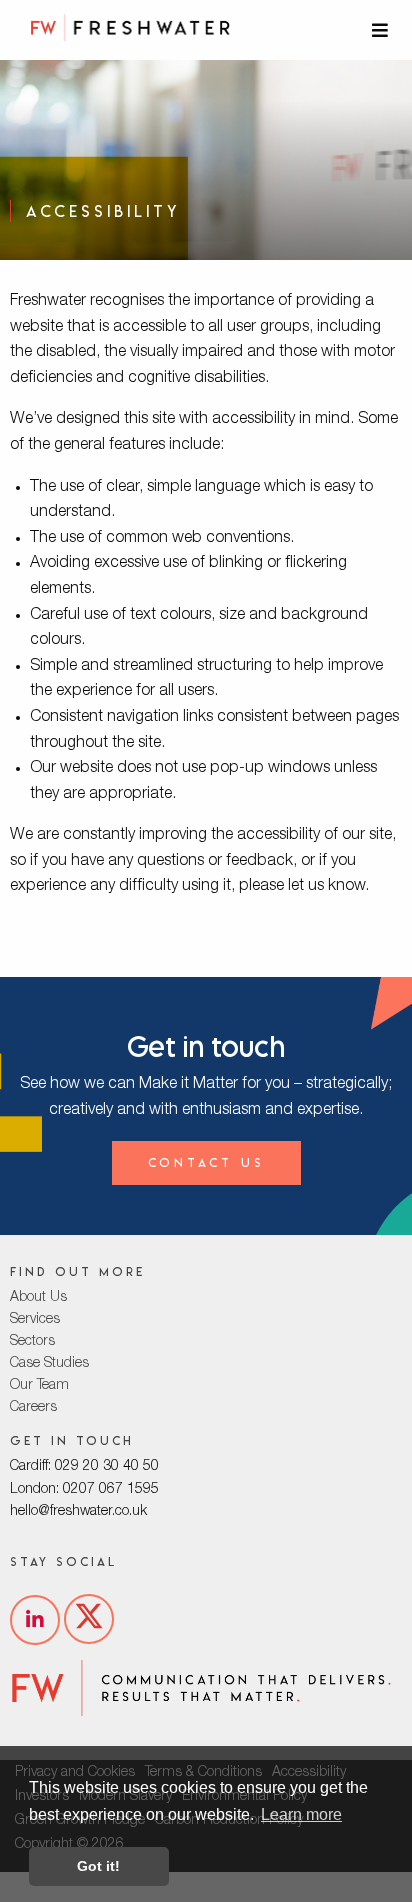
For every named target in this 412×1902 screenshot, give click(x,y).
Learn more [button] (301, 1814)
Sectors (32, 1342)
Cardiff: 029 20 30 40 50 (84, 1467)
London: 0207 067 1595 (84, 1490)
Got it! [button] (98, 1866)
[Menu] (382, 30)
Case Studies (49, 1364)
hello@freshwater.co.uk (78, 1512)
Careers (33, 1408)
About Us (38, 1298)
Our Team (39, 1386)
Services (35, 1320)
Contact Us (206, 1162)
